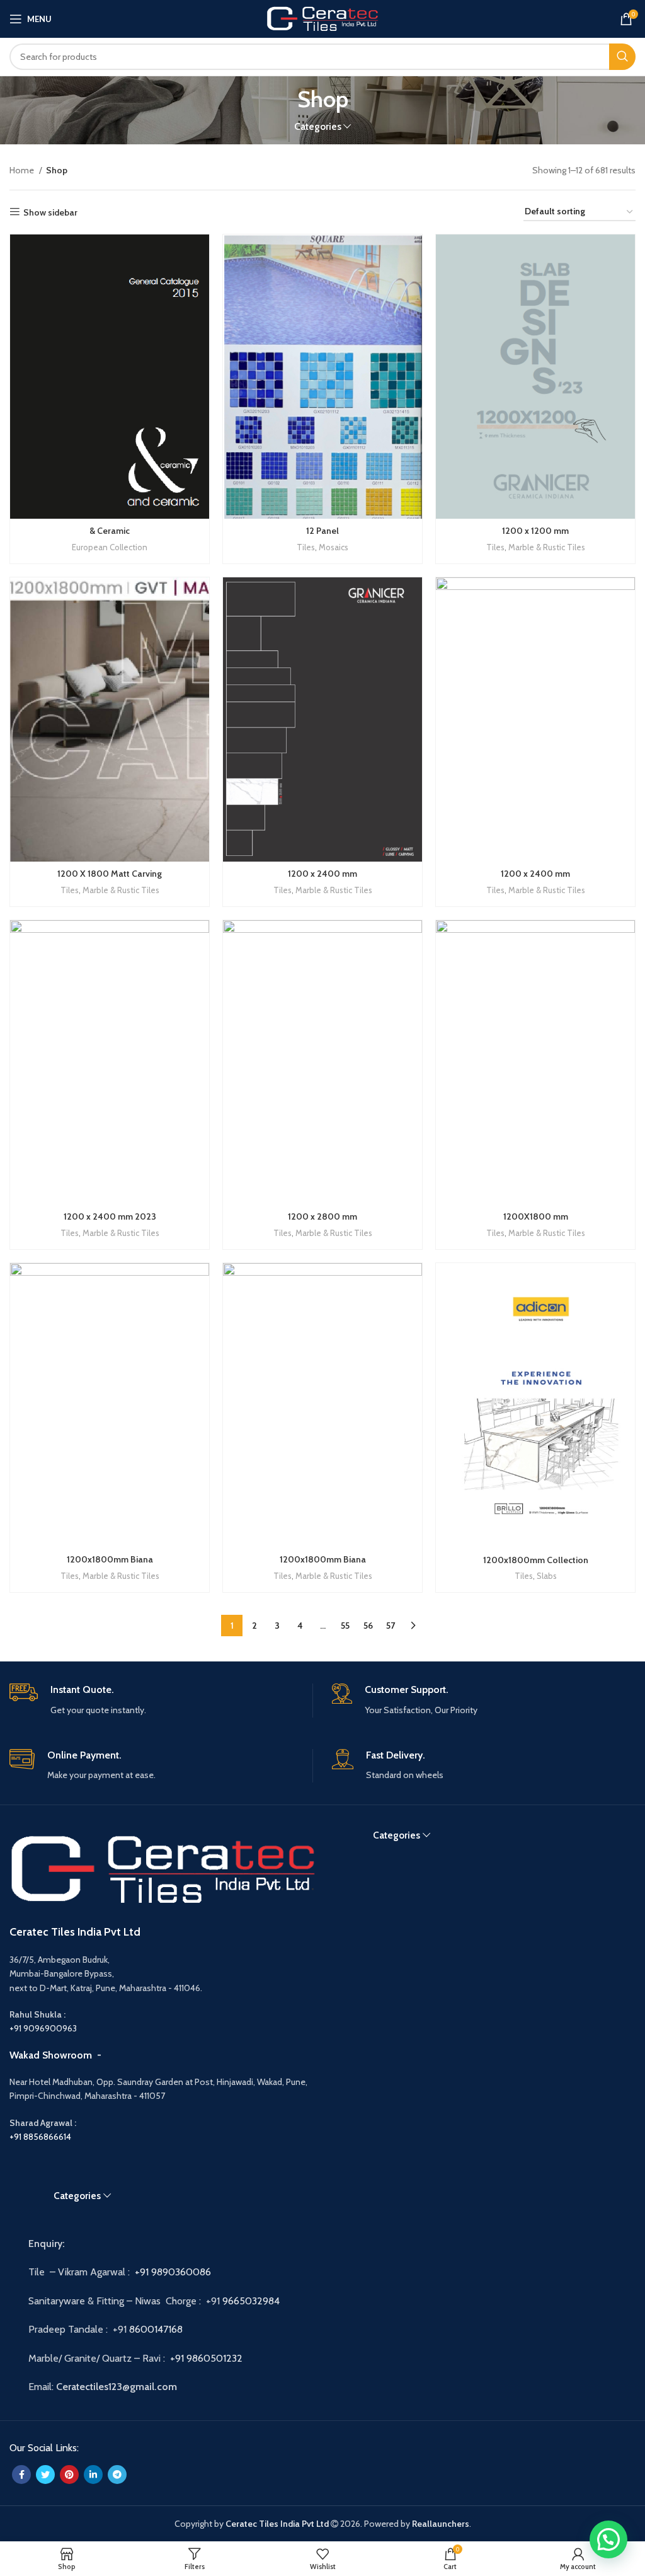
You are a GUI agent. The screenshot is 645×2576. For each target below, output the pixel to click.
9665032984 (252, 2301)
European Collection (110, 547)
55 (345, 1626)
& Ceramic (110, 531)
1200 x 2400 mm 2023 (110, 1216)
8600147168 (156, 2329)
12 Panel (322, 531)
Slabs (547, 1576)
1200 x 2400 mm (322, 874)
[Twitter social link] (45, 2475)
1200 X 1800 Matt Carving (110, 874)
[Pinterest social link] (69, 2475)
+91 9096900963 (43, 2028)
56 (368, 1626)
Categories (318, 126)
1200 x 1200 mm (535, 531)
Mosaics (334, 547)
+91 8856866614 (40, 2137)
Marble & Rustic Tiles (547, 547)
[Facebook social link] (21, 2475)
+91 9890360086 (173, 2272)
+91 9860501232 (206, 2358)
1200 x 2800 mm (322, 1216)
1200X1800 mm (536, 1216)
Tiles (306, 547)
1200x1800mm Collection (536, 1560)
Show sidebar (50, 212)
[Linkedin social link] (93, 2475)
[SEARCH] (622, 57)
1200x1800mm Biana (110, 1559)
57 (391, 1626)
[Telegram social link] (117, 2475)
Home (23, 170)
